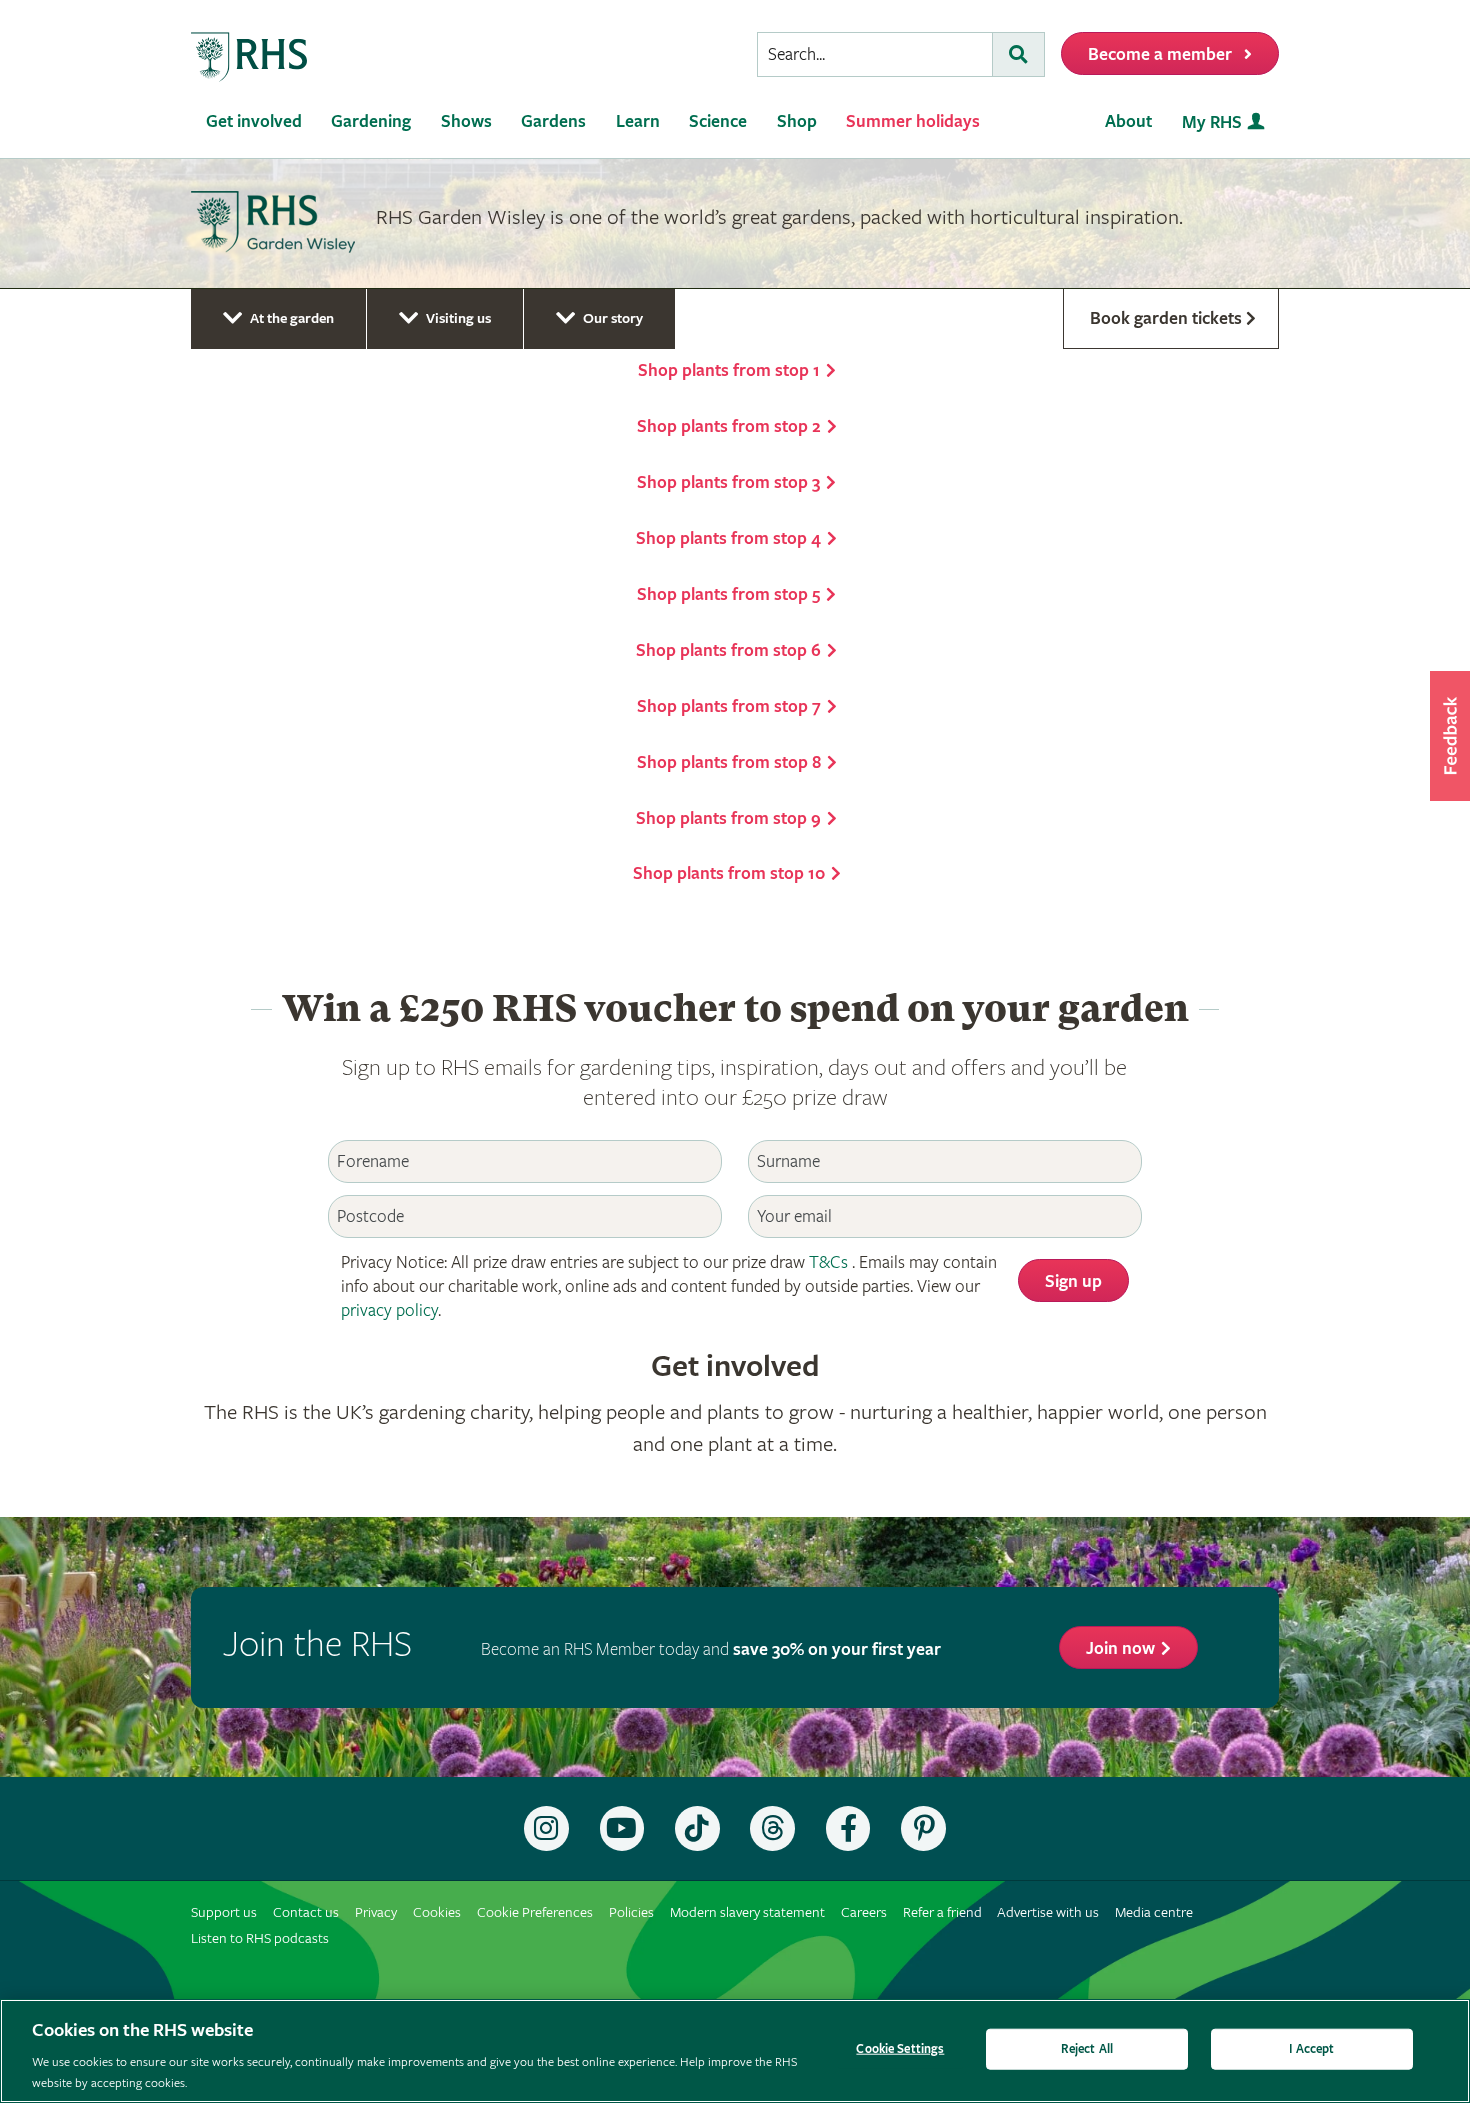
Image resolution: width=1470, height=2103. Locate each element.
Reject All (1087, 2049)
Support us (224, 1912)
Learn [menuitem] (638, 121)
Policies (631, 1912)
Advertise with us (1048, 1912)
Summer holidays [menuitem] (913, 121)
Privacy (376, 1912)
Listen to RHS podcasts (260, 1938)
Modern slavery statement (747, 1912)
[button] (1450, 736)
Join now (1120, 1648)
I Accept (1311, 2049)
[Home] (250, 57)
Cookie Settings (900, 2049)
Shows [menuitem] (466, 121)
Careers (864, 1912)
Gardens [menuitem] (553, 121)
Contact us (306, 1912)
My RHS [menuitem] (1212, 122)
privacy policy (389, 1310)
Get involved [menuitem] (254, 121)
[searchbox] (875, 54)
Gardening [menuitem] (371, 121)
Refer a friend (942, 1912)
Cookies (437, 1912)
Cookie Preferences (535, 1912)
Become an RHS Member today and (711, 1649)
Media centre (1154, 1912)
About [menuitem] (1128, 121)
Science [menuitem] (718, 121)
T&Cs (828, 1262)
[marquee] (735, 224)
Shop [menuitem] (797, 121)
